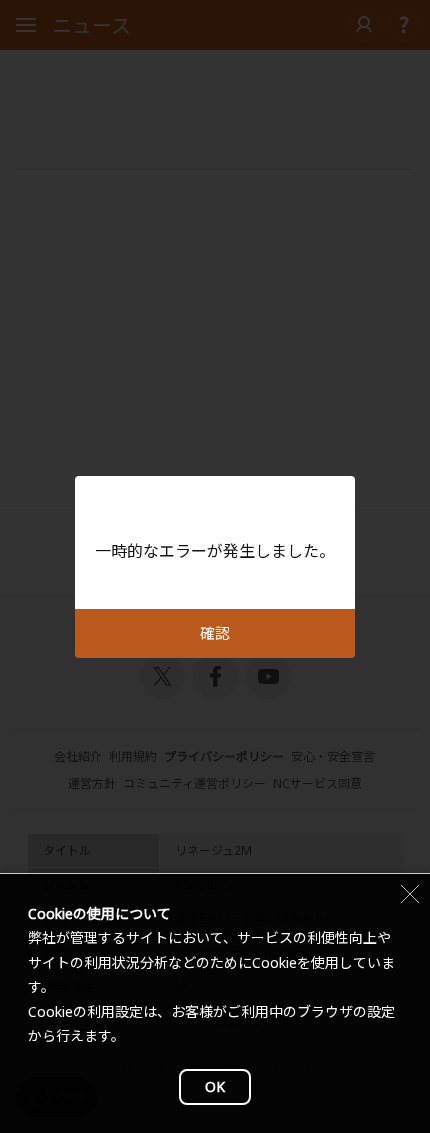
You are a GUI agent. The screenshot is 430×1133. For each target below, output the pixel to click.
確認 (215, 633)
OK (215, 1086)
